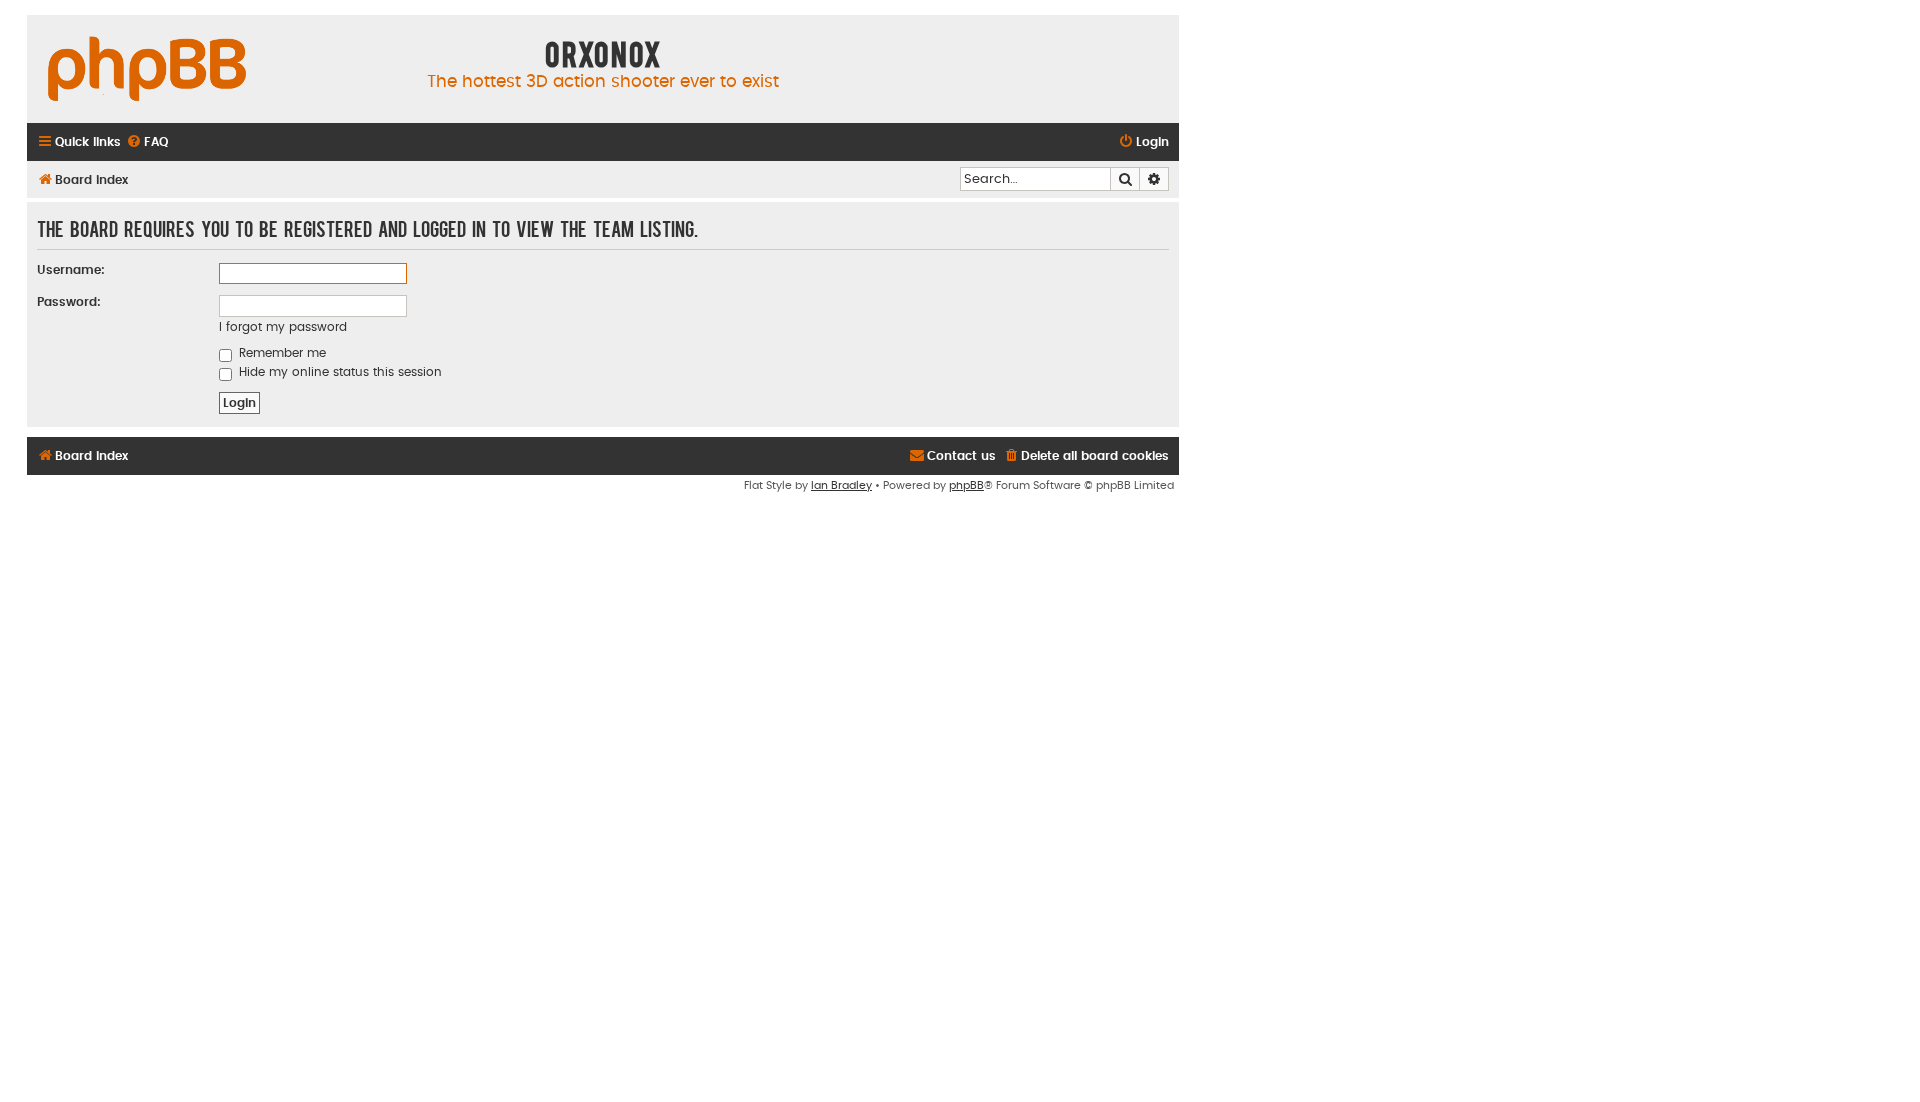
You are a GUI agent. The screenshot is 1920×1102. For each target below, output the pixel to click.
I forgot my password (283, 327)
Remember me (280, 353)
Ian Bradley (841, 485)
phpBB (966, 485)
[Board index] (147, 70)
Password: (69, 302)
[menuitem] (147, 142)
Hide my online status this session (338, 372)
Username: (71, 270)
